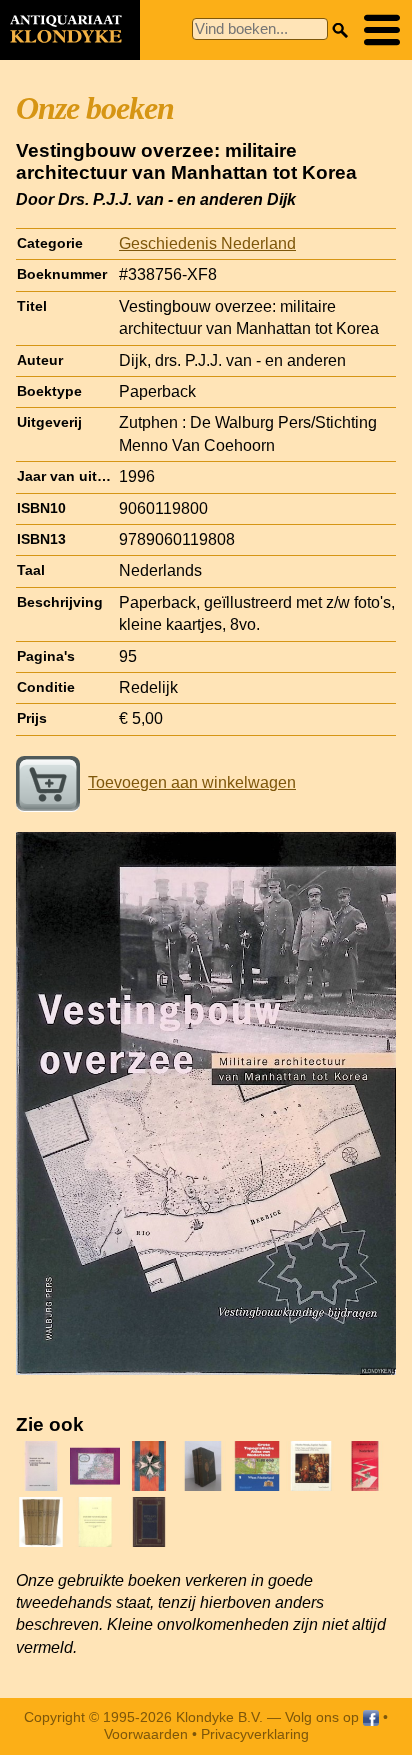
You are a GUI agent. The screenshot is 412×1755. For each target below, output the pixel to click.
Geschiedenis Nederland (207, 243)
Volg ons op (324, 1717)
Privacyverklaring (255, 1734)
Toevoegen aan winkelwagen (192, 782)
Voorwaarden (146, 1734)
